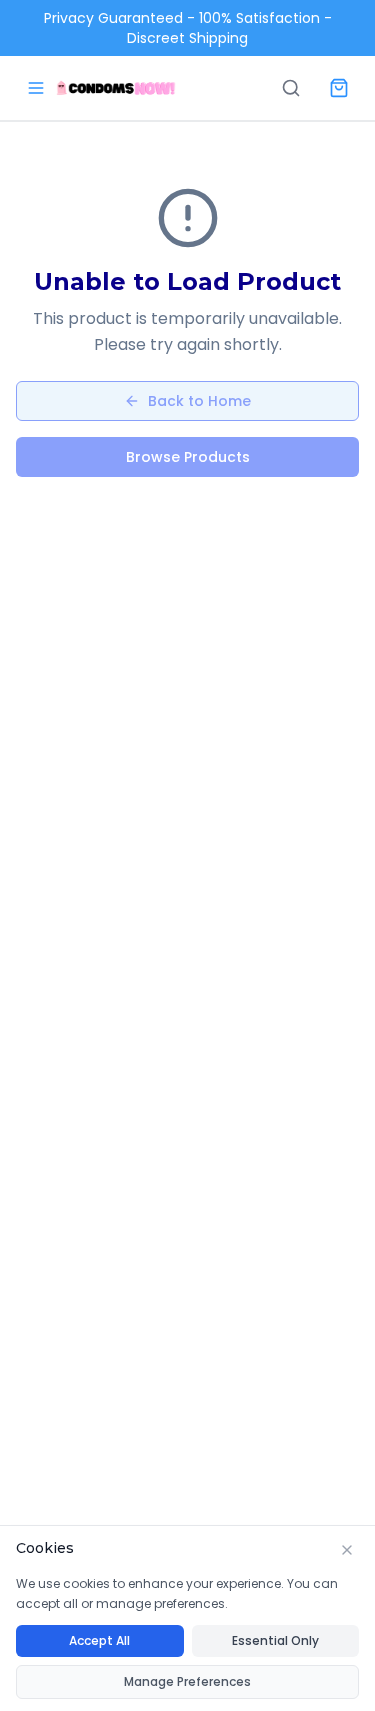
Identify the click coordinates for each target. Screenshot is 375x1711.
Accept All (99, 1640)
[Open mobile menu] (36, 88)
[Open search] (291, 88)
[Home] (116, 88)
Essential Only (275, 1640)
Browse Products (188, 457)
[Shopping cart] (339, 88)
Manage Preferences (187, 1681)
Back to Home (199, 401)
